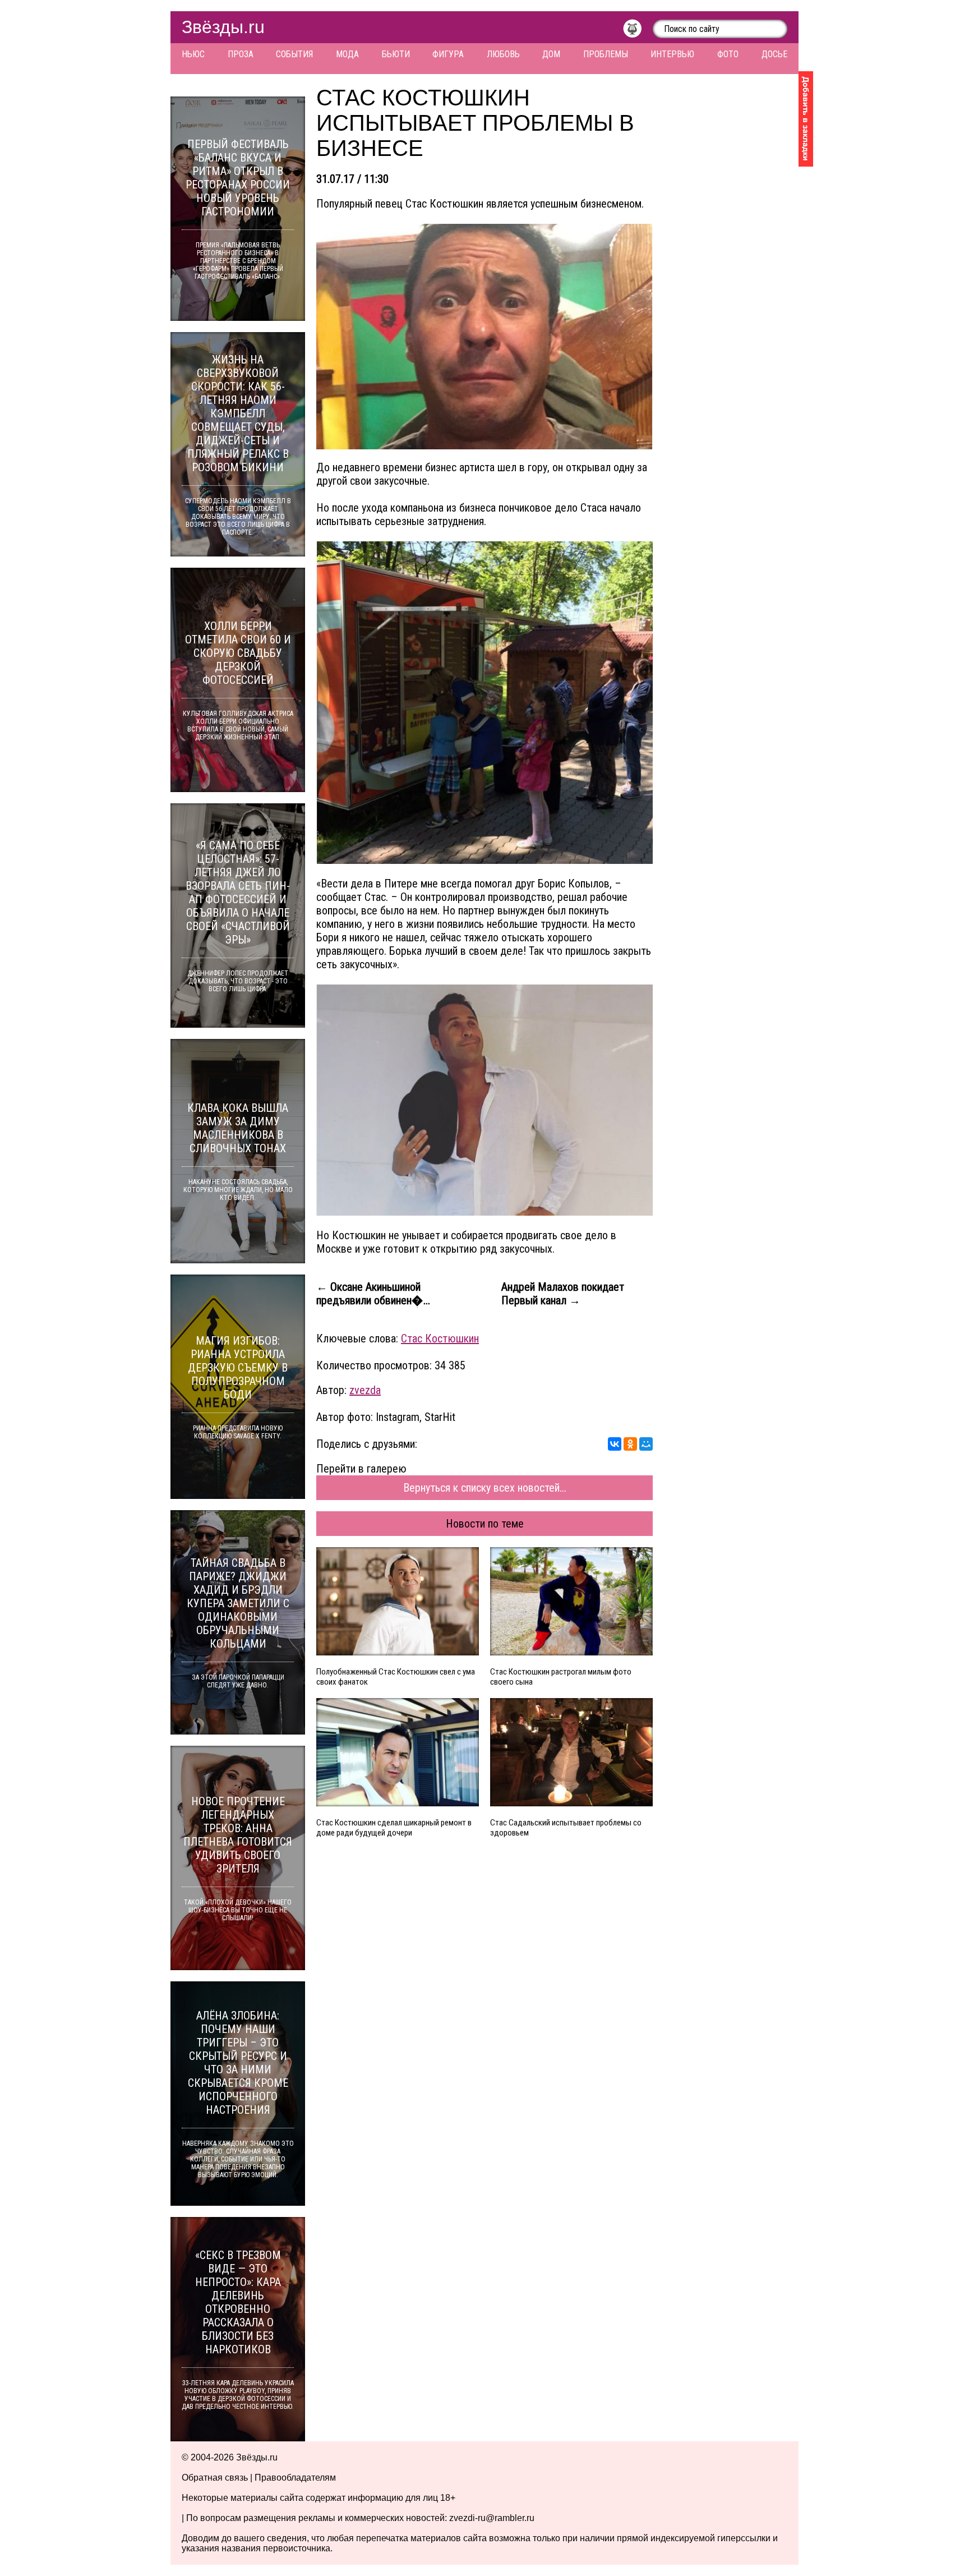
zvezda (365, 1390)
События (294, 54)
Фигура (448, 54)
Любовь (503, 54)
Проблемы (606, 54)
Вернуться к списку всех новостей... (485, 1488)
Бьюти (396, 54)
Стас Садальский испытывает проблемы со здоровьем (566, 1828)
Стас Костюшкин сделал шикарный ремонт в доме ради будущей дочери (394, 1828)
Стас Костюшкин (440, 1338)
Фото (728, 54)
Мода (347, 54)
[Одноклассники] (630, 1444)
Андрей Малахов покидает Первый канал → (563, 1294)
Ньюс (193, 54)
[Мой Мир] (646, 1444)
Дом (551, 54)
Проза (241, 54)
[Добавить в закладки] (806, 119)
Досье (774, 54)
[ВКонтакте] (615, 1444)
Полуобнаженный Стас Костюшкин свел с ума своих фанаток (396, 1677)
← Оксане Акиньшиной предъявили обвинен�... (373, 1294)
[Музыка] (638, 31)
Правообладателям (295, 2478)
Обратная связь (215, 2478)
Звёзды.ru (223, 27)
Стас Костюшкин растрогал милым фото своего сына (561, 1677)
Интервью (672, 54)
